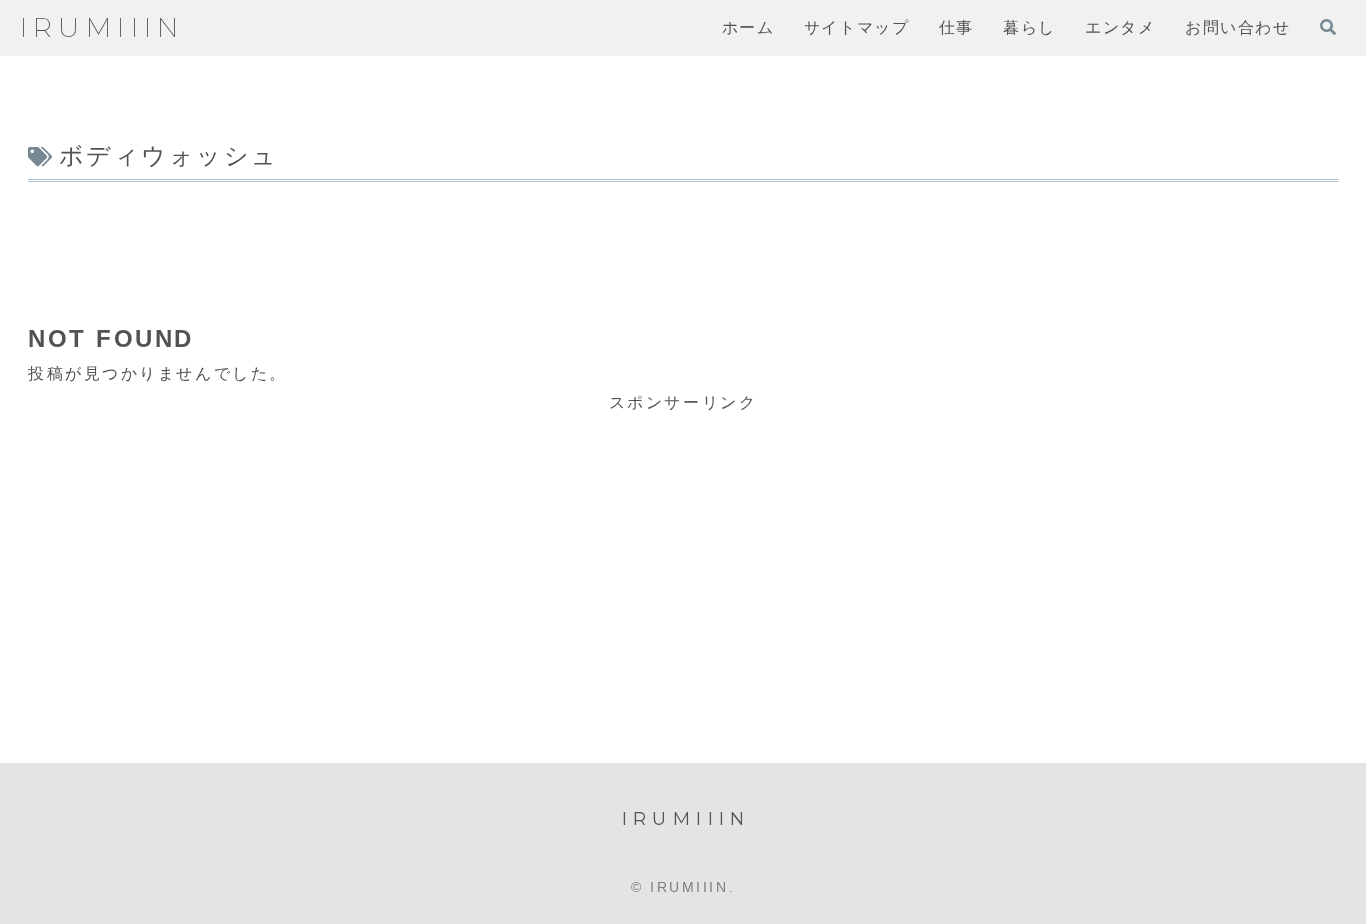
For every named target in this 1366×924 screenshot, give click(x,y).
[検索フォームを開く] (1328, 27)
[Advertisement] (683, 243)
